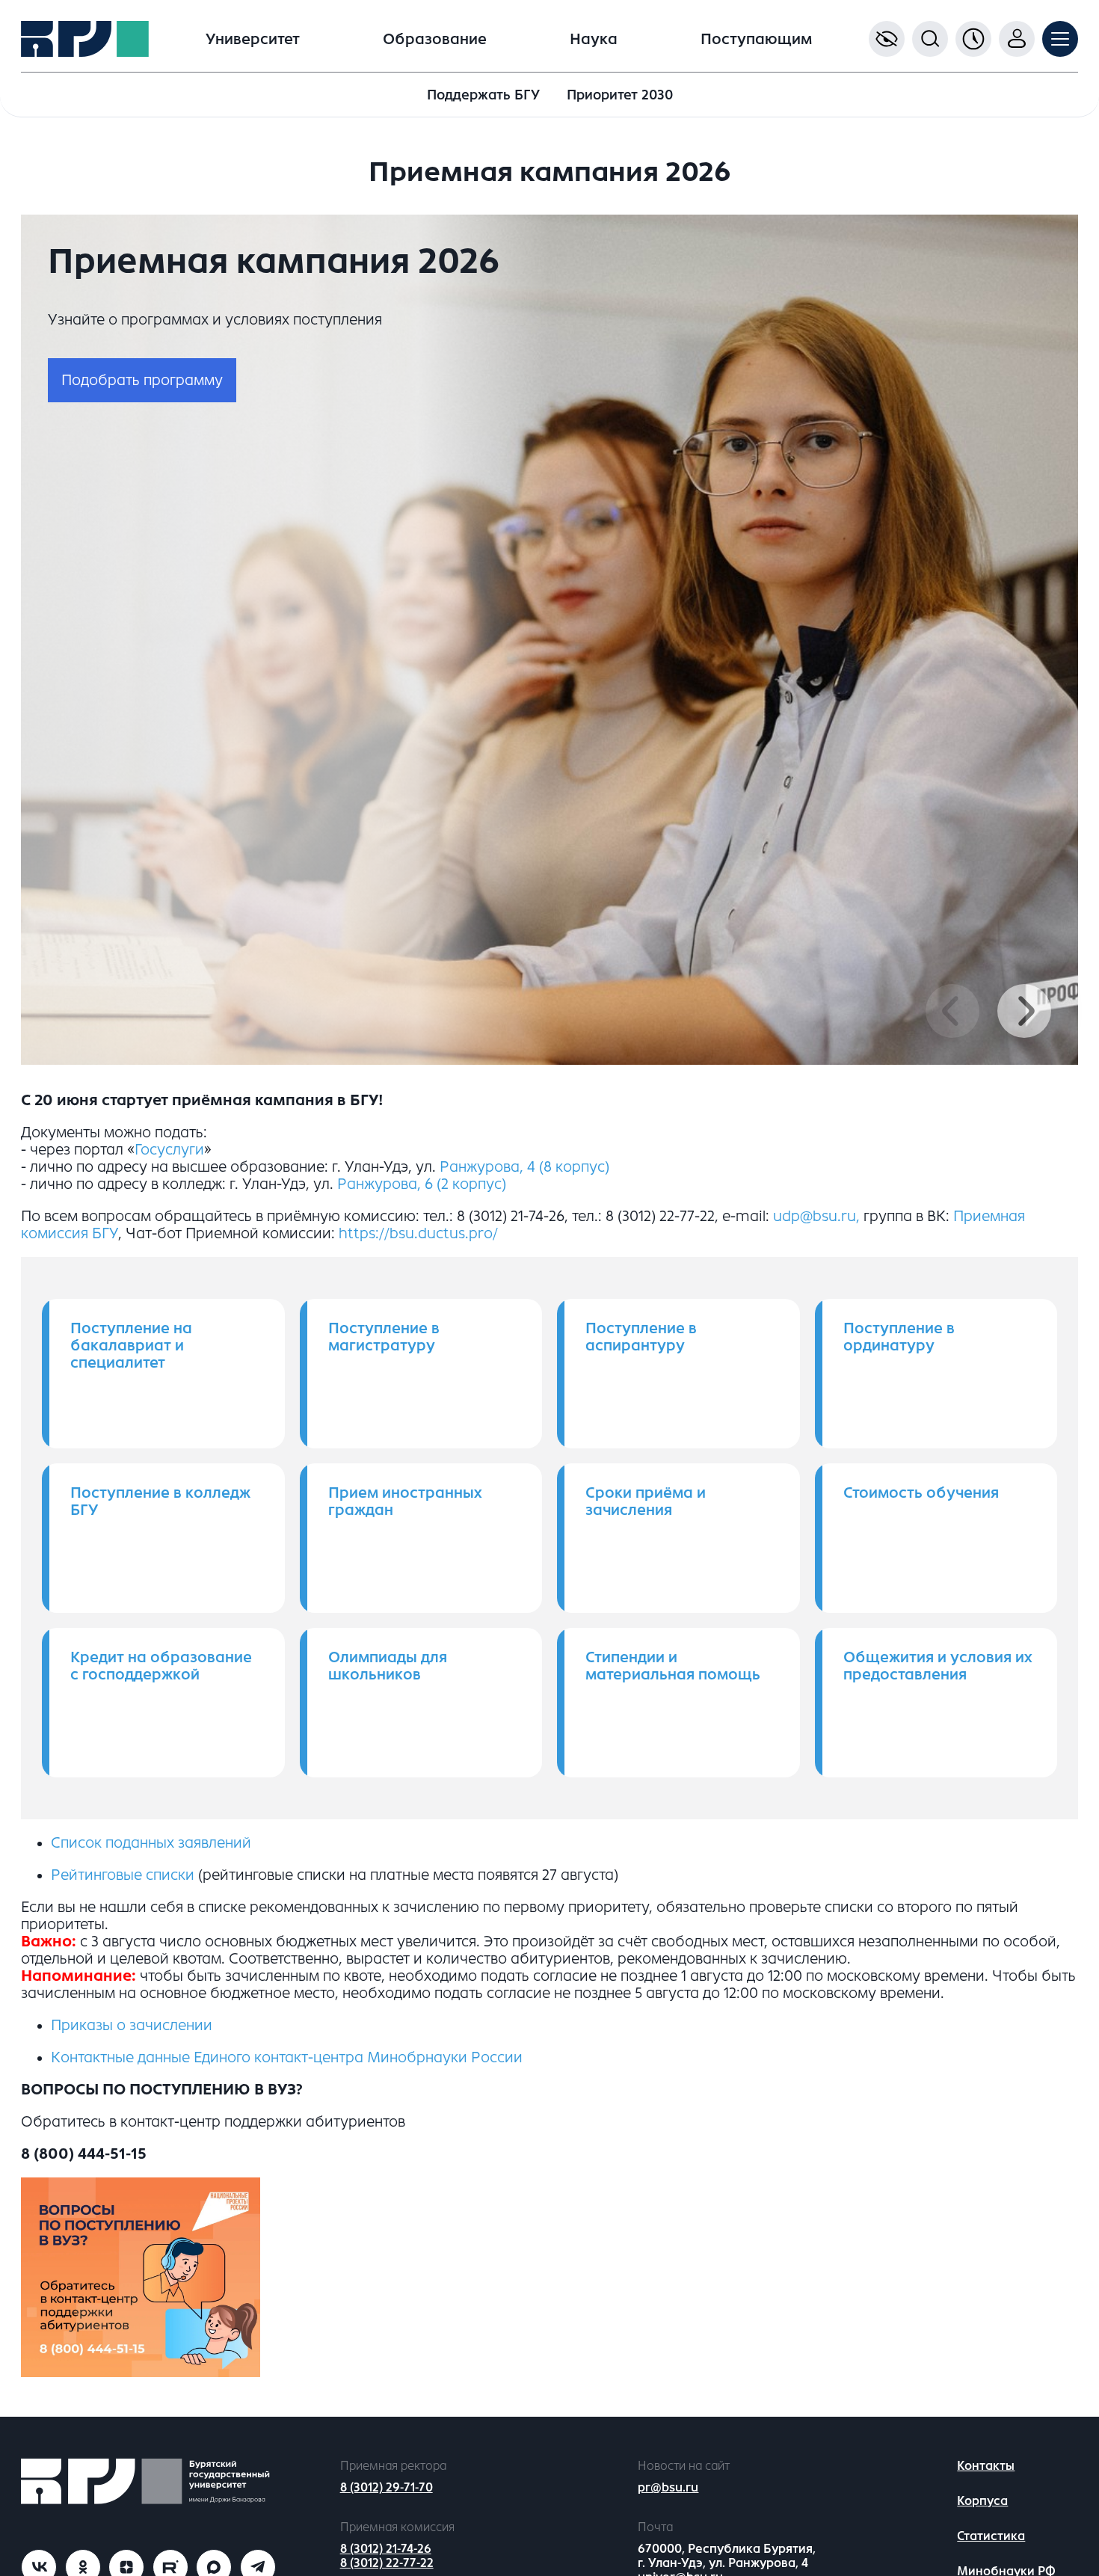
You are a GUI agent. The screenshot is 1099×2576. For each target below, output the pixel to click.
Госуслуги (169, 1150)
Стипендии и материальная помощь (673, 1666)
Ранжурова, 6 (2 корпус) (422, 1184)
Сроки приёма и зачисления (646, 1501)
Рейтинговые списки (123, 1875)
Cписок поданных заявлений (151, 1843)
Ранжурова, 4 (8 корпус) (524, 1167)
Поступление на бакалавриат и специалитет (131, 1346)
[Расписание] (973, 39)
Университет (253, 39)
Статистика (991, 2536)
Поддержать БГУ (483, 95)
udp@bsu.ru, (816, 1216)
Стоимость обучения (921, 1493)
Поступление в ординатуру (899, 1337)
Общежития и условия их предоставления (938, 1666)
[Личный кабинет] (1017, 39)
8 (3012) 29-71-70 (387, 2487)
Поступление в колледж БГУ (160, 1501)
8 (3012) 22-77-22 (387, 2563)
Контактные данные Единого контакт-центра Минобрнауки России (287, 2057)
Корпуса (982, 2501)
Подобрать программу (142, 380)
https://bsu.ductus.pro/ (418, 1233)
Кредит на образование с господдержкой (161, 1666)
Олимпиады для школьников (388, 1666)
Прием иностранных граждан (405, 1501)
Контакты (986, 2466)
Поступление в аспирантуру (641, 1337)
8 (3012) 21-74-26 (386, 2549)
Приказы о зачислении (132, 2025)
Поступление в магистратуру (384, 1337)
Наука (594, 39)
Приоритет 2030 (620, 95)
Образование (435, 39)
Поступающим (756, 39)
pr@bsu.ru (668, 2487)
